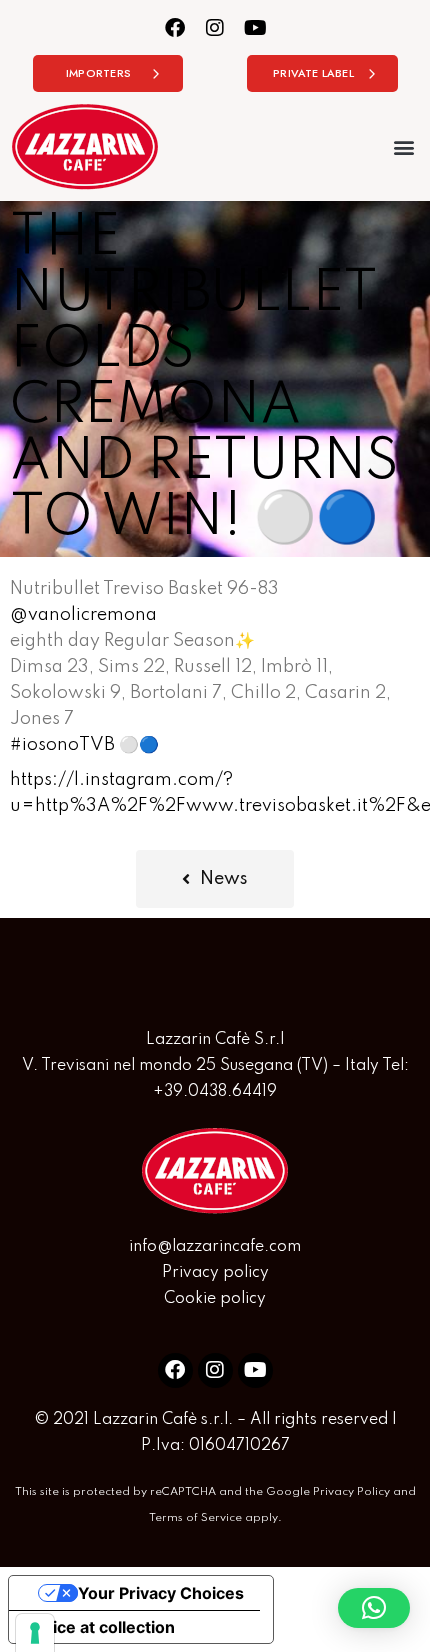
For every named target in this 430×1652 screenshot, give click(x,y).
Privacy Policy (351, 1492)
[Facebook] (175, 27)
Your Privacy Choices (161, 1593)
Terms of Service (195, 1518)
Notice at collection (100, 1627)
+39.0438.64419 (215, 1092)
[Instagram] (215, 27)
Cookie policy (215, 1299)
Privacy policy (215, 1273)
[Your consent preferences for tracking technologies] (35, 1633)
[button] (403, 146)
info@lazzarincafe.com (215, 1247)
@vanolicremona (83, 615)
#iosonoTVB (62, 745)
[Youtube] (255, 27)
